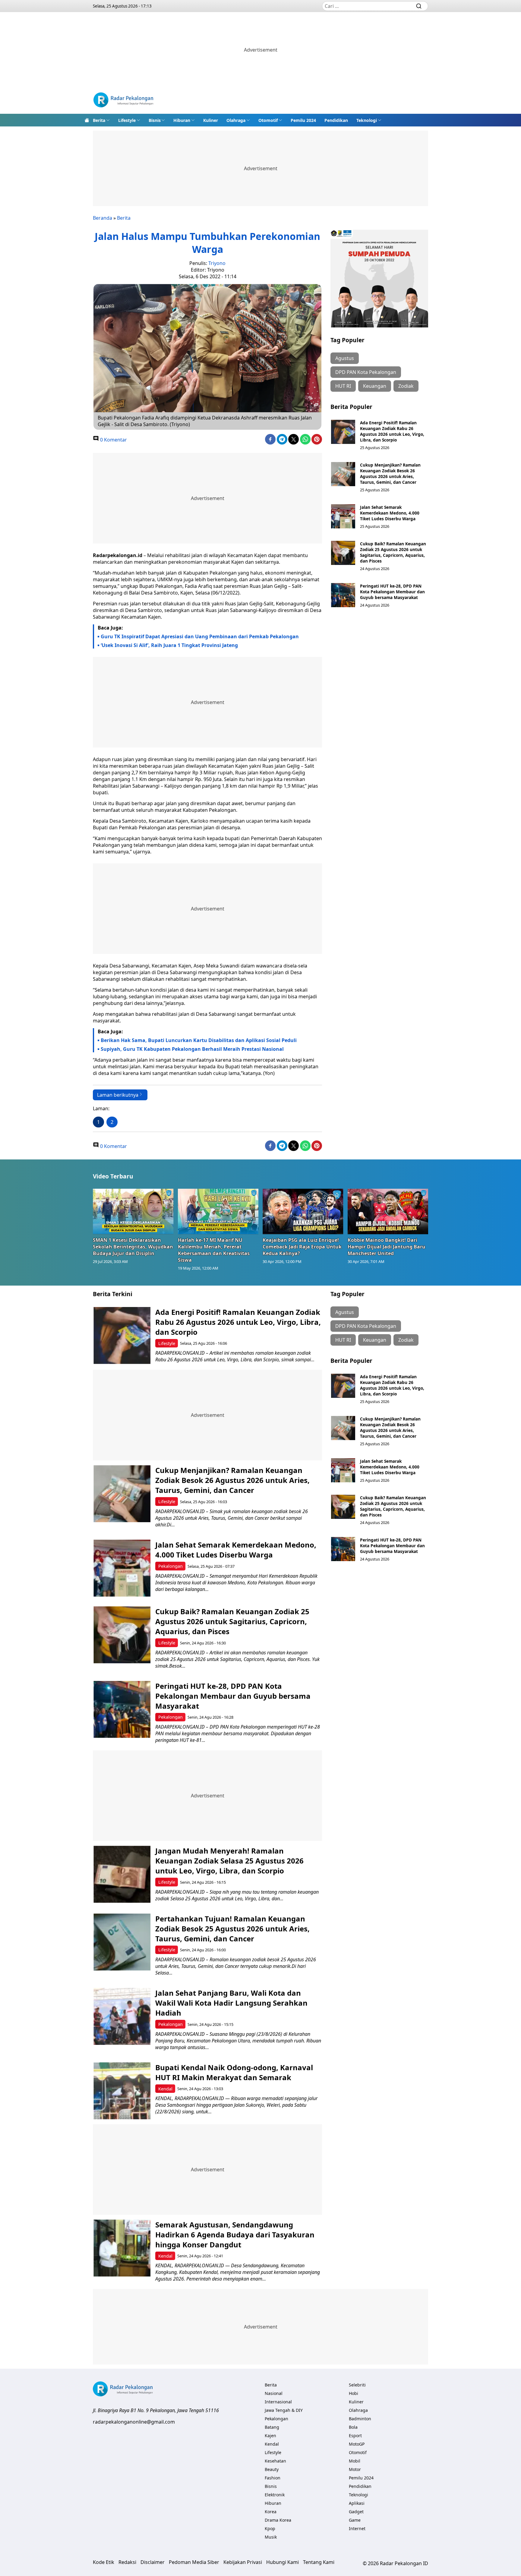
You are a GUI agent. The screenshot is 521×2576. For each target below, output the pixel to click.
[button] (101, 120)
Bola (353, 2427)
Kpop (270, 2528)
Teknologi (367, 120)
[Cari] (419, 6)
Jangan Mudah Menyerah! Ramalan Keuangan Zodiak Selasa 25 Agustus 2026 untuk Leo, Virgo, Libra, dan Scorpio (229, 1861)
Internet (357, 2528)
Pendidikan (336, 120)
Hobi (354, 2393)
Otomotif (268, 120)
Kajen (270, 2436)
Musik (271, 2537)
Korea (271, 2512)
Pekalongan (171, 1566)
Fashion (273, 2478)
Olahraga (236, 120)
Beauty (272, 2469)
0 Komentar (113, 440)
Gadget (356, 2512)
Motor (355, 2469)
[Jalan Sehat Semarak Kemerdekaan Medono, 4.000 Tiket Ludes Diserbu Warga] (343, 516)
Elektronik (275, 2495)
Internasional (278, 2402)
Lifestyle (127, 120)
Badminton (360, 2419)
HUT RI (343, 386)
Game (355, 2520)
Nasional (274, 2393)
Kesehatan (275, 2461)
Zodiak (406, 386)
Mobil (355, 2461)
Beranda (103, 218)
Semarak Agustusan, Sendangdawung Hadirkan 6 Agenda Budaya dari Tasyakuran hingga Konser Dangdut (235, 2235)
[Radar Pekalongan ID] (123, 101)
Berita (99, 120)
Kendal (165, 2089)
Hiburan (182, 120)
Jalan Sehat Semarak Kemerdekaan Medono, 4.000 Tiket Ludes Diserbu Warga (390, 513)
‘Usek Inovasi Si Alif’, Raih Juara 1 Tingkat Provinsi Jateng (169, 645)
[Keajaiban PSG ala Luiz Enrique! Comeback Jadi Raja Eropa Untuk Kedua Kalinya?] (303, 1211)
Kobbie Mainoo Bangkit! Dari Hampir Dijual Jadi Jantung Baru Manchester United (387, 1247)
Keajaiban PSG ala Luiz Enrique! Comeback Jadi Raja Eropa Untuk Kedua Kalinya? (302, 1247)
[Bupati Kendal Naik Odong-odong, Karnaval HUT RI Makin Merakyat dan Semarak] (122, 2091)
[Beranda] (87, 120)
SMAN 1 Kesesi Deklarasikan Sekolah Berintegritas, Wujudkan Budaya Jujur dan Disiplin (133, 1247)
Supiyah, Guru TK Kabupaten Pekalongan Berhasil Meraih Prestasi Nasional (192, 1049)
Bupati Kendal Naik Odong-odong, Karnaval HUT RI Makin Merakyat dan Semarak (234, 2072)
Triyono (217, 263)
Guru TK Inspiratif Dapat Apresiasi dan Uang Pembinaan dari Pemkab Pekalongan (200, 636)
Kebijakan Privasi (243, 2562)
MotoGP (357, 2444)
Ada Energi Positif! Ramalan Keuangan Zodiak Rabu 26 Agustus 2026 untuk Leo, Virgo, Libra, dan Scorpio (392, 431)
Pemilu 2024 (303, 120)
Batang (272, 2427)
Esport (355, 2436)
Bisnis (155, 120)
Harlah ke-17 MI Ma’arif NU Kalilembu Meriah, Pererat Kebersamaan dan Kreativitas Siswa (214, 1250)
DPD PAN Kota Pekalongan (366, 372)
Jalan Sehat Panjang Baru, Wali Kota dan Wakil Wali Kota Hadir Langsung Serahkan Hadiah (231, 2003)
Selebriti (357, 2385)
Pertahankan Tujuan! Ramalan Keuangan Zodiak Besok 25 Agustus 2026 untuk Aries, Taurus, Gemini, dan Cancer (232, 1929)
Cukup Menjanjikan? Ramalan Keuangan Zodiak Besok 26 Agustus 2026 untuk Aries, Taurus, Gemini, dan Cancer (390, 473)
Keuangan (375, 386)
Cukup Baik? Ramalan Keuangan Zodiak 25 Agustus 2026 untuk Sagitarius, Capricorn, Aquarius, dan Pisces (393, 552)
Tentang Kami (319, 2562)
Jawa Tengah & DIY (284, 2410)
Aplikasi (357, 2503)
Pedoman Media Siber (194, 2562)
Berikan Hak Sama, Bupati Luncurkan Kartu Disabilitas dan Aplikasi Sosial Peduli (199, 1040)
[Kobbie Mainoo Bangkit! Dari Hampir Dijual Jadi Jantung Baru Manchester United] (388, 1211)
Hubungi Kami (283, 2562)
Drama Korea (278, 2520)
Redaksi (127, 2562)
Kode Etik (104, 2562)
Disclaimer (153, 2562)
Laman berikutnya (118, 1095)
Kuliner (211, 120)
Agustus (345, 358)
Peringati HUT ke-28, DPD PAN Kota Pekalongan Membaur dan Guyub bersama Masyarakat (392, 592)
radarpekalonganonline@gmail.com (134, 2422)
